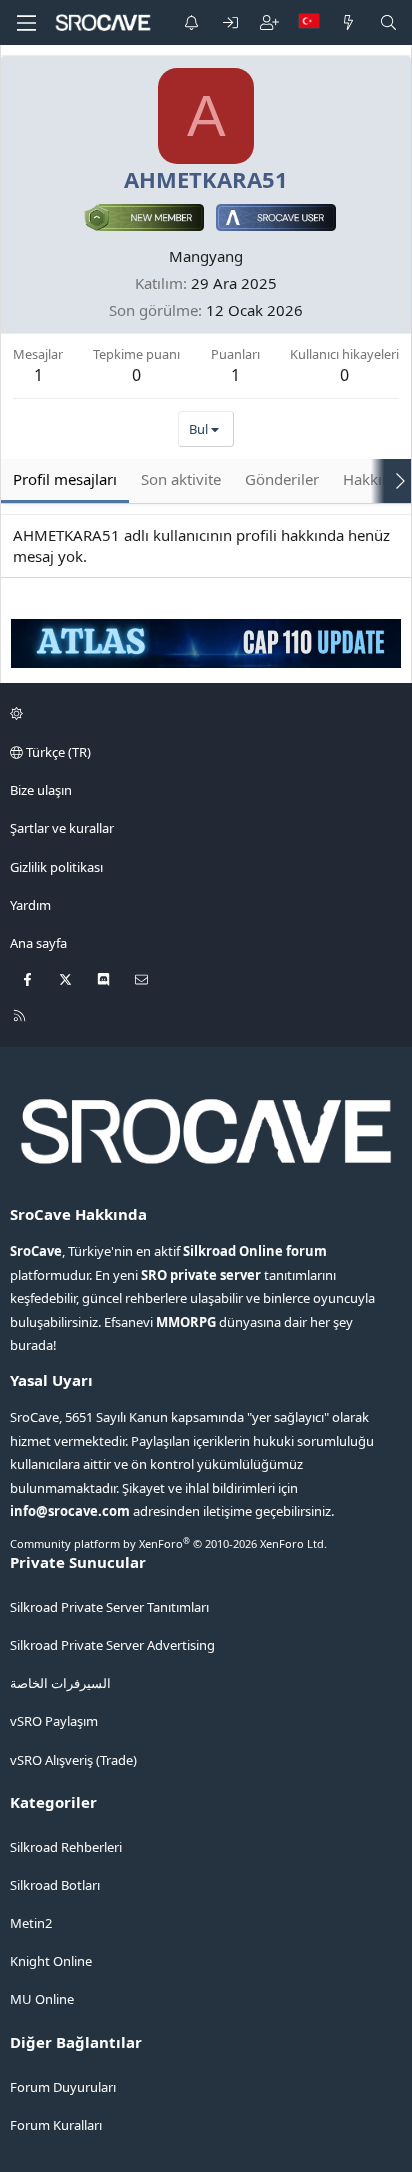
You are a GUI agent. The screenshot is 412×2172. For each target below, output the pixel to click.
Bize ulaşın (41, 790)
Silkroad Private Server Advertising (112, 1645)
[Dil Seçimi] (309, 22)
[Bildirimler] (191, 22)
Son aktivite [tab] (181, 479)
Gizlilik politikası (56, 867)
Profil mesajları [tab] (65, 479)
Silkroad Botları (55, 1885)
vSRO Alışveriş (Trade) (73, 1760)
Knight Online (51, 1961)
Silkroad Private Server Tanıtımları (109, 1607)
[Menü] (26, 23)
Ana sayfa (38, 943)
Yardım (30, 905)
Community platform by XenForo (168, 1543)
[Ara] (388, 22)
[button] (203, 714)
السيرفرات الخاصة (60, 1683)
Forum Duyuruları (63, 2087)
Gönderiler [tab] (282, 479)
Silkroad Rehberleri (66, 1847)
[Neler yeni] (348, 22)
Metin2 (31, 1923)
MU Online (42, 1999)
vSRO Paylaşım (54, 1721)
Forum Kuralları (56, 2125)
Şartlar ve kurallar (62, 828)
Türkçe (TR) (57, 752)
